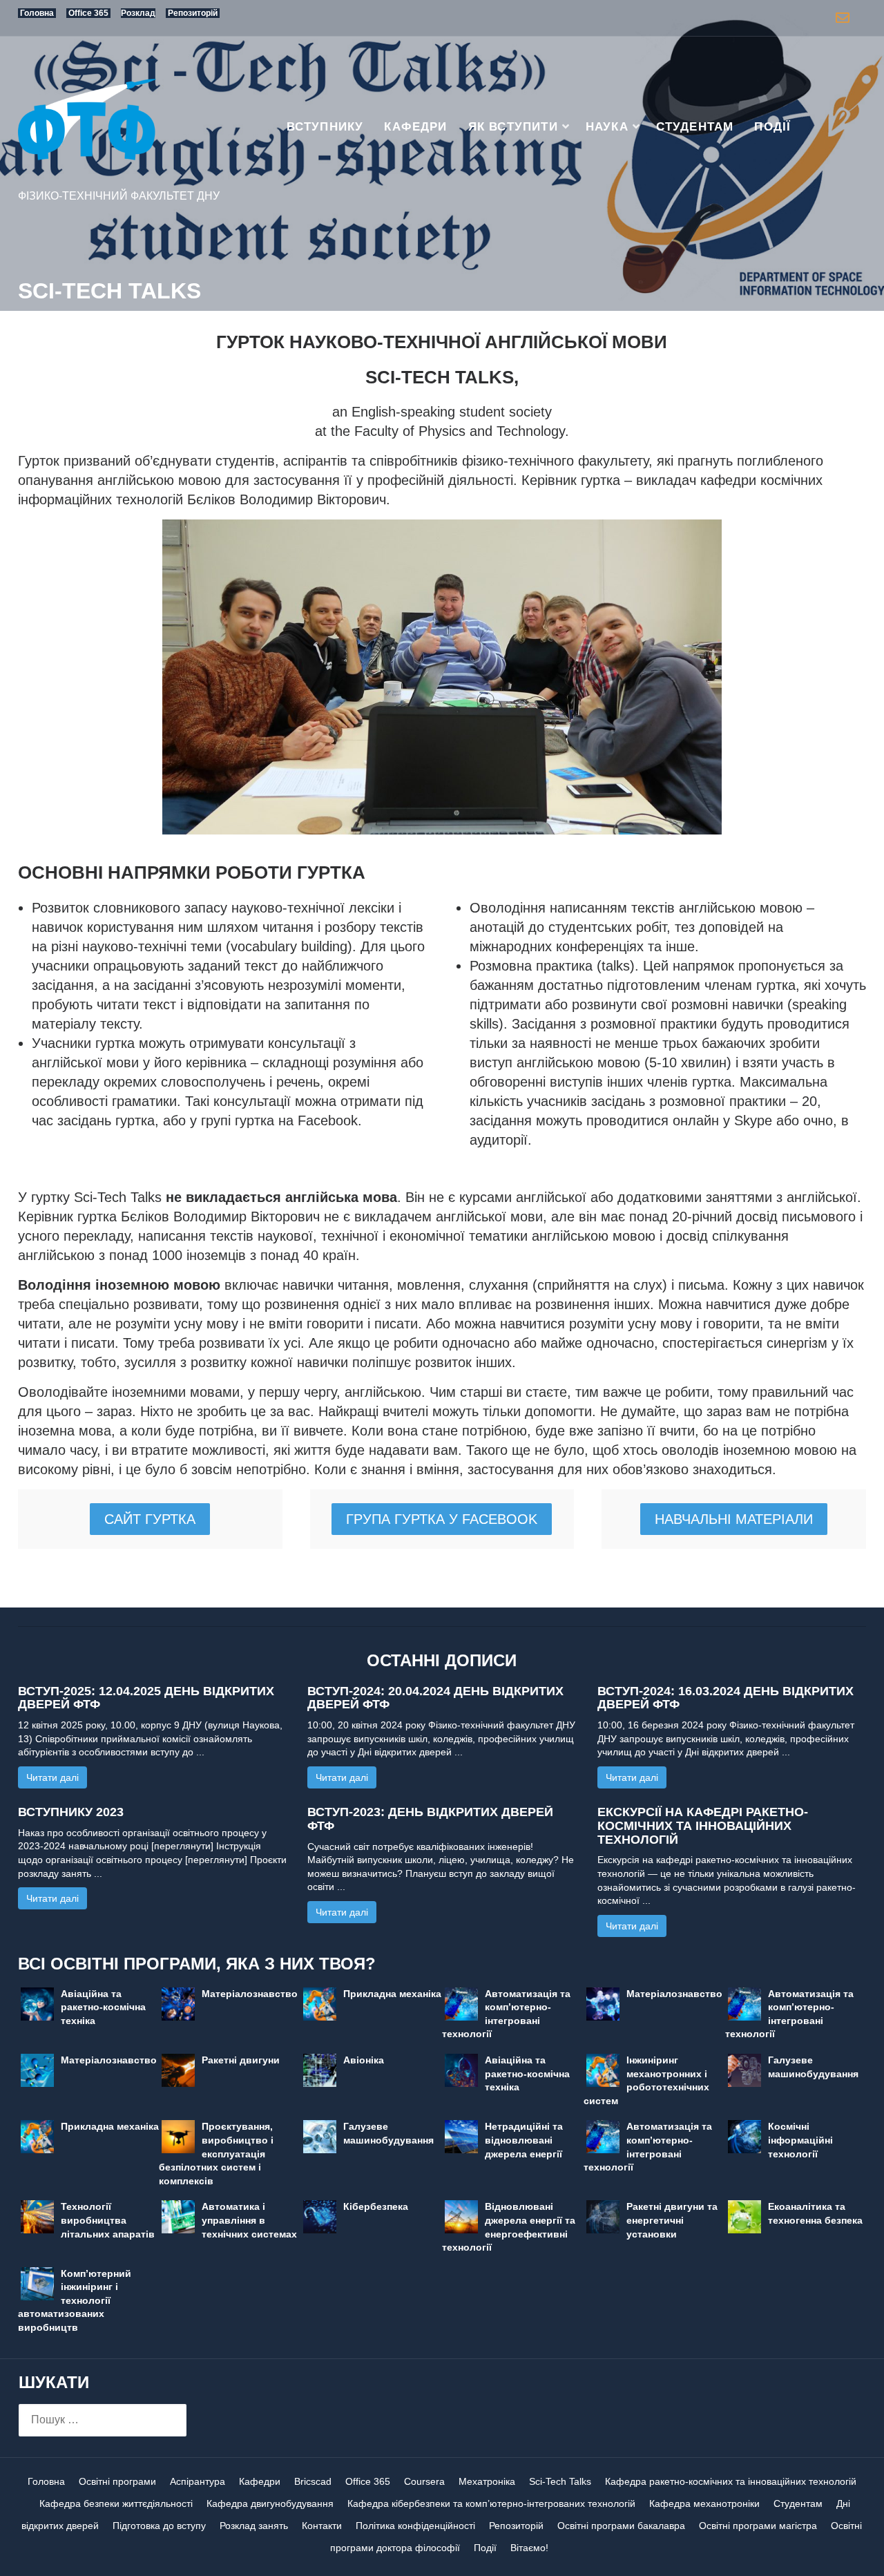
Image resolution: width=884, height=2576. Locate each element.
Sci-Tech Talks (560, 2481)
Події (772, 127)
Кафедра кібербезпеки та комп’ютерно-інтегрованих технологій (491, 2503)
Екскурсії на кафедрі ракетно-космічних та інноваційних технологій (703, 1826)
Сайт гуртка (150, 1519)
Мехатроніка (487, 2481)
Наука (607, 127)
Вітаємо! (529, 2548)
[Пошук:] (103, 2420)
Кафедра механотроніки (704, 2503)
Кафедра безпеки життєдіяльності (116, 2503)
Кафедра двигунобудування (270, 2503)
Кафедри (415, 127)
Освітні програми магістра (758, 2526)
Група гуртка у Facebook (442, 1519)
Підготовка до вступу (159, 2526)
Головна (46, 2481)
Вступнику (325, 127)
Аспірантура (198, 2481)
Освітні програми (117, 2481)
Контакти (322, 2526)
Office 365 (368, 2481)
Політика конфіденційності (415, 2526)
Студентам (695, 127)
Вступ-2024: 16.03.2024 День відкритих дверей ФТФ (726, 1698)
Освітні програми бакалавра (621, 2526)
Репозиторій (516, 2526)
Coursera (424, 2481)
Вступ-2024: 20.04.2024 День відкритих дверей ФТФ (435, 1698)
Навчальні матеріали (734, 1519)
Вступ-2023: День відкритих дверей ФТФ (430, 1819)
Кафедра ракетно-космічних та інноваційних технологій (731, 2481)
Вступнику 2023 (71, 1812)
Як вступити (513, 127)
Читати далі (52, 1777)
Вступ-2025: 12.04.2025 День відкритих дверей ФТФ (146, 1698)
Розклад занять (254, 2526)
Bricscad (313, 2481)
